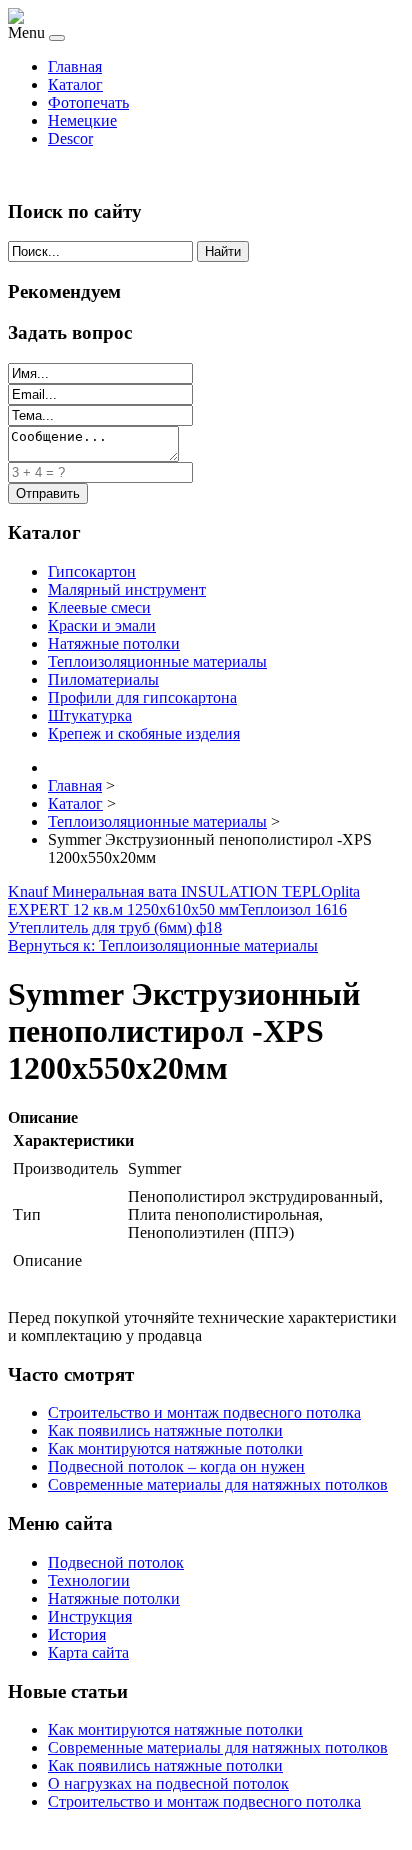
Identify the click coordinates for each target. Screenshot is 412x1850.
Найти (223, 251)
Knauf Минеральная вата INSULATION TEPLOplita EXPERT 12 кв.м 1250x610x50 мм (184, 900)
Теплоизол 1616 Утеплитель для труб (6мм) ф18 (177, 918)
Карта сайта (88, 1652)
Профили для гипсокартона (142, 697)
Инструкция (90, 1616)
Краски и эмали (102, 625)
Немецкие (82, 120)
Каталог (75, 84)
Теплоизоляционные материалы (157, 661)
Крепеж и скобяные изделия (144, 733)
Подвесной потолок (116, 1562)
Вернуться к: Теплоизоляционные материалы (163, 945)
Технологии (89, 1580)
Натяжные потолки (114, 643)
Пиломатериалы (103, 679)
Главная (75, 66)
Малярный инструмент (127, 589)
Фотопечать (88, 102)
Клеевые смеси (99, 607)
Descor (70, 138)
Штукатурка (90, 715)
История (77, 1634)
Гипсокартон (92, 571)
